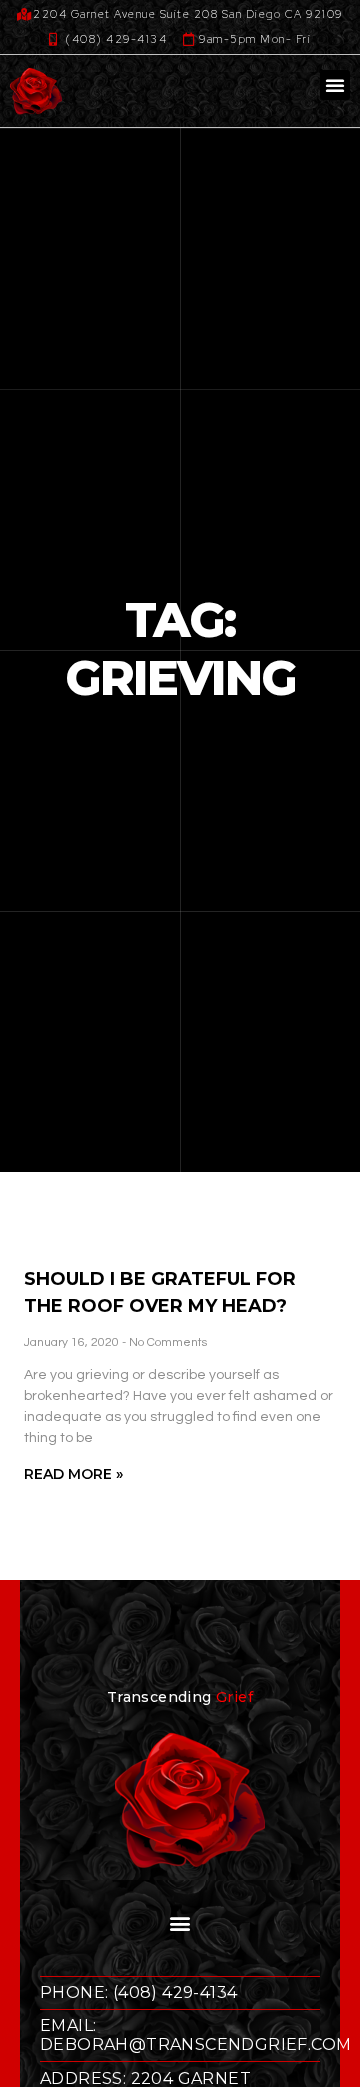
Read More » (73, 1474)
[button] (335, 85)
